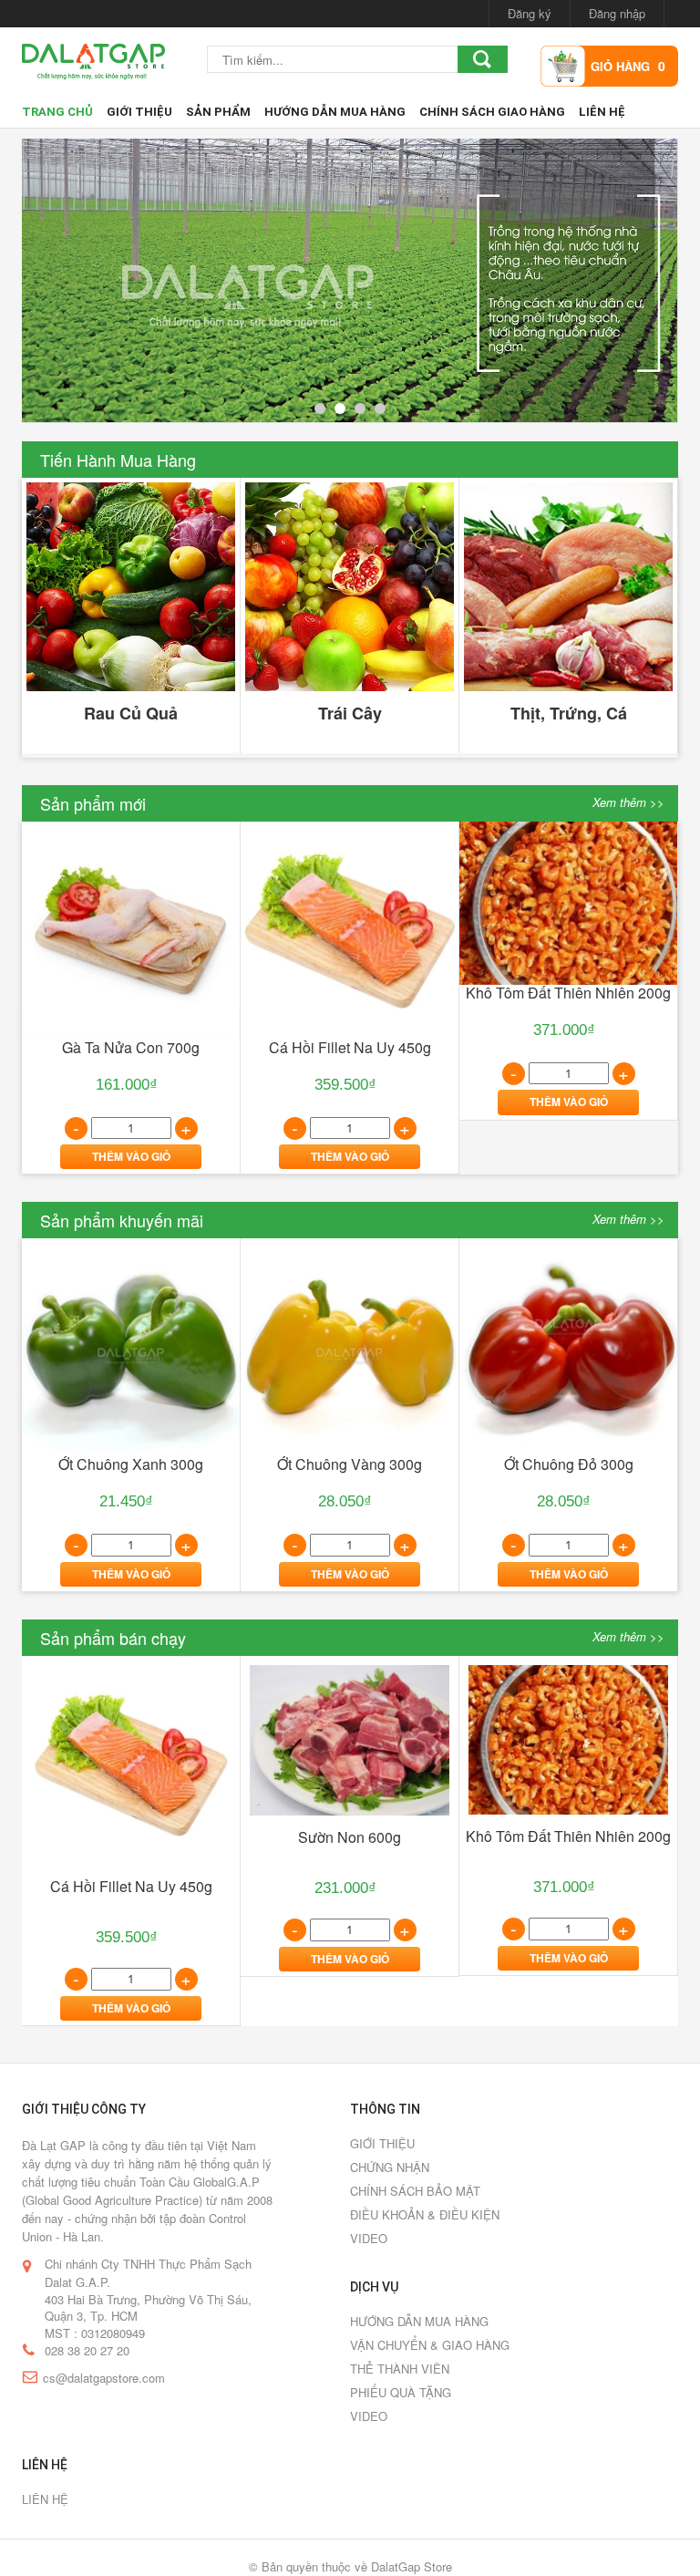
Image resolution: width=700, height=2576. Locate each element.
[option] (350, 281)
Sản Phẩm (218, 112)
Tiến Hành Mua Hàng (118, 460)
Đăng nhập (617, 13)
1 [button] (320, 409)
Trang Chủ (57, 112)
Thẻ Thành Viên (400, 2369)
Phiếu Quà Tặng (401, 2392)
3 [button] (360, 409)
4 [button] (380, 409)
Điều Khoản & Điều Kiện (425, 2214)
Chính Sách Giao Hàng (492, 112)
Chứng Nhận (390, 2167)
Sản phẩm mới (93, 803)
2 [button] (340, 409)
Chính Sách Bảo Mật (415, 2191)
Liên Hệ (602, 112)
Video (369, 2238)
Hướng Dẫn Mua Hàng (335, 112)
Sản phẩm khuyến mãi (122, 1220)
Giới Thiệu (139, 112)
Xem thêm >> (628, 802)
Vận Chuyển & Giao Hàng (430, 2345)
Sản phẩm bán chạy (113, 1638)
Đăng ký (530, 13)
